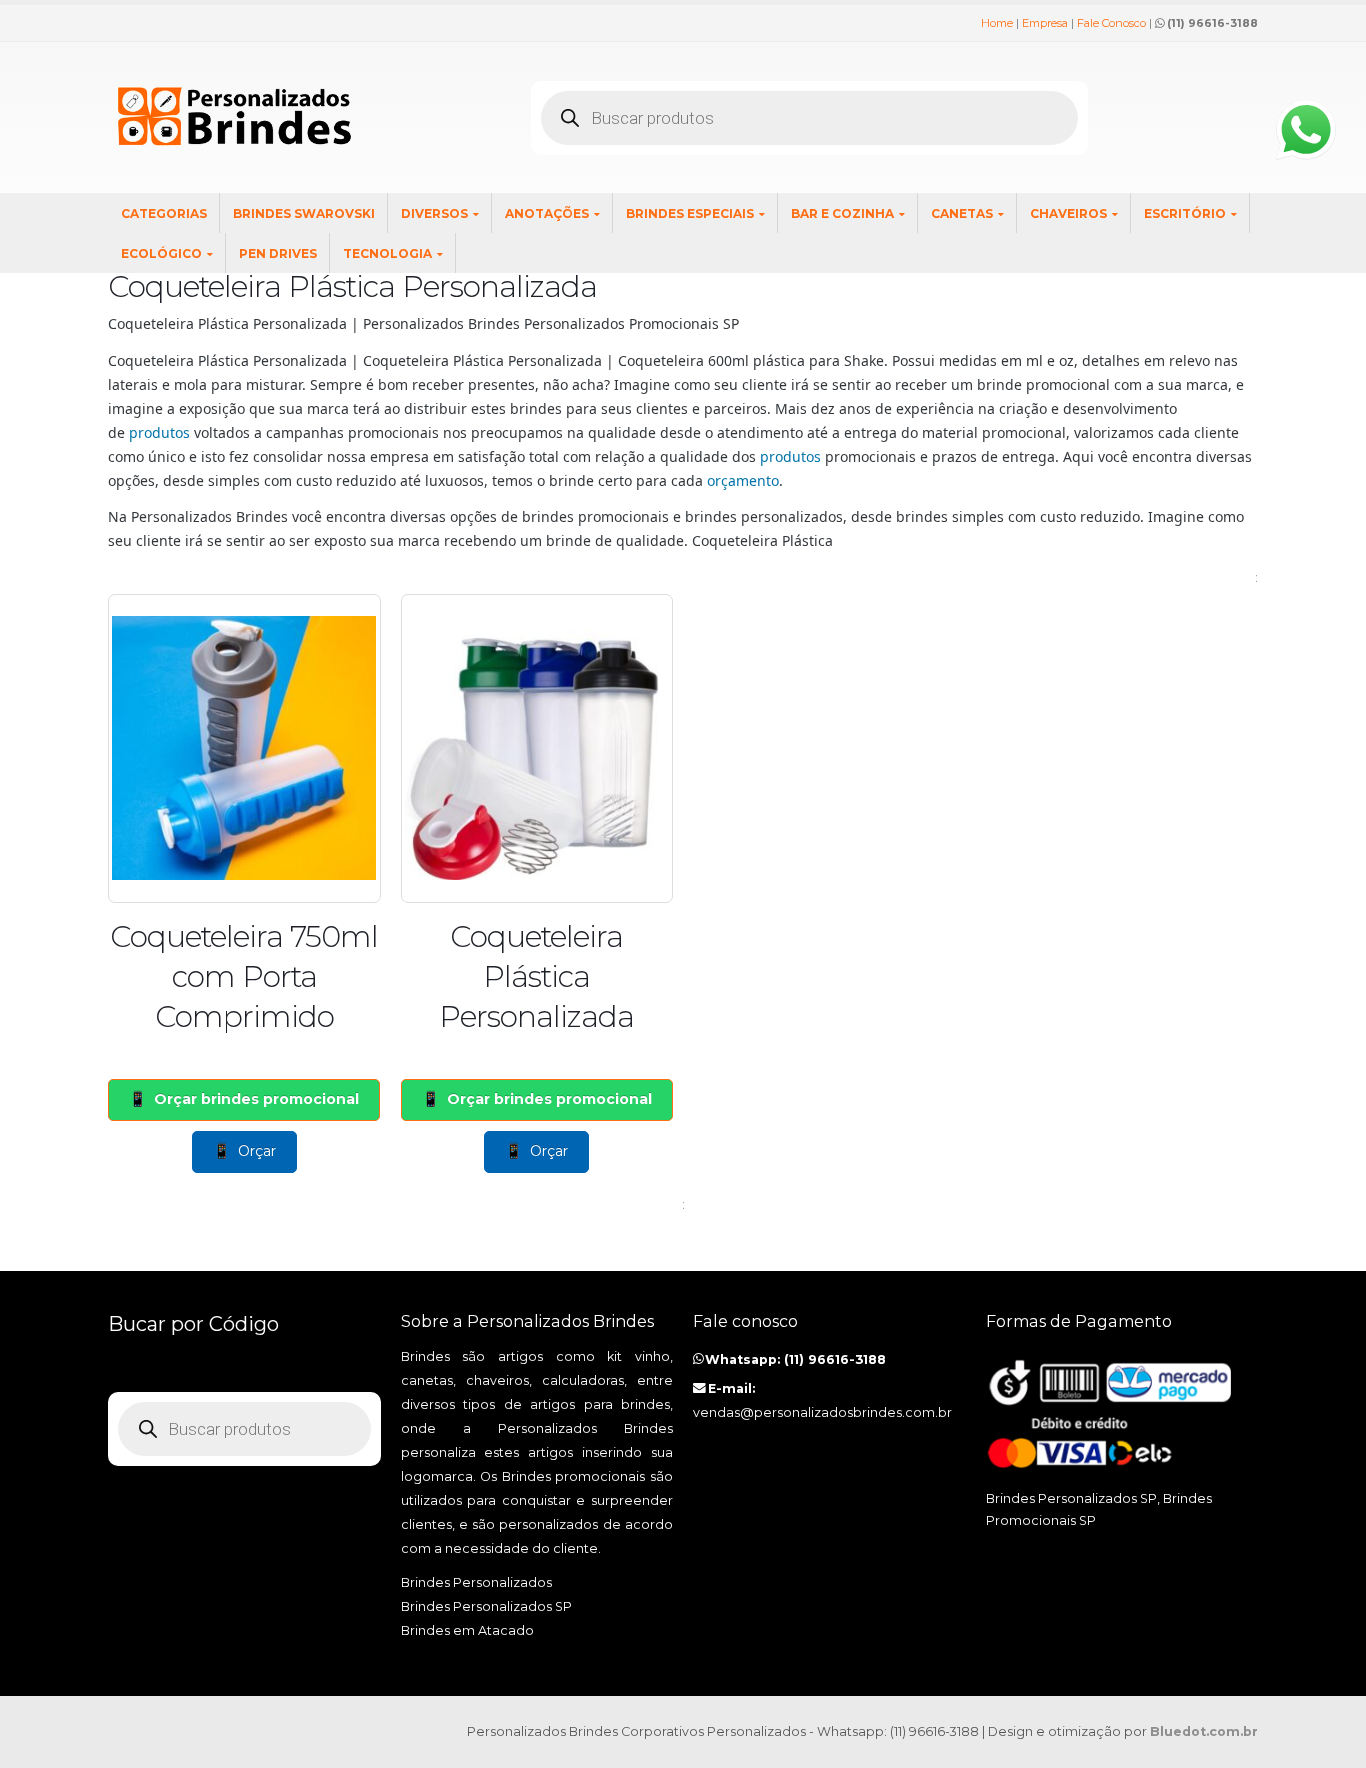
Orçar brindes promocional (256, 1099)
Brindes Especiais (690, 213)
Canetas (962, 213)
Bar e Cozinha (842, 213)
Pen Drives (278, 253)
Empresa (1045, 23)
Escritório (1185, 213)
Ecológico (161, 253)
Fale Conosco (1111, 23)
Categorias (164, 213)
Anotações (547, 213)
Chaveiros (1068, 213)
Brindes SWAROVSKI (304, 213)
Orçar (257, 1151)
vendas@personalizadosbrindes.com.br (822, 1412)
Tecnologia (387, 253)
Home (997, 23)
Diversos (434, 213)
